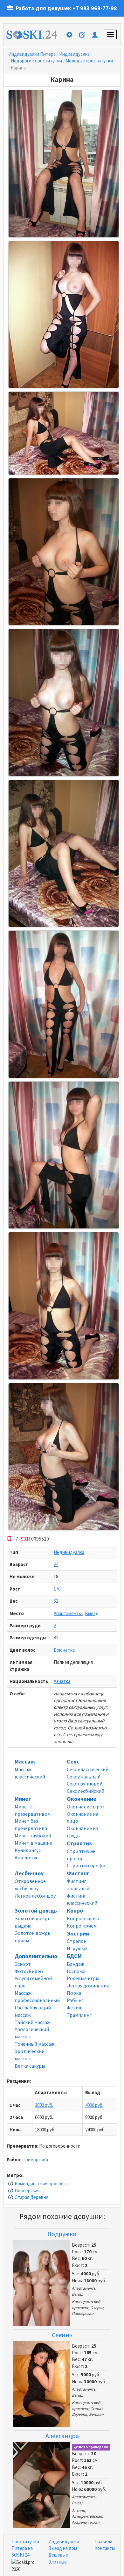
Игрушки (77, 1948)
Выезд (92, 1613)
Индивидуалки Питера (32, 54)
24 (56, 1564)
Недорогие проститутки (36, 61)
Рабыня (75, 2000)
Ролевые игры (83, 1978)
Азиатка (62, 1681)
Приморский (35, 2160)
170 (57, 1589)
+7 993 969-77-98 (95, 8)
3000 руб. (44, 2105)
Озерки (97, 2308)
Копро (75, 1911)
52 (56, 1601)
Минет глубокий (33, 1835)
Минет (23, 1799)
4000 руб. (94, 2105)
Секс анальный (84, 1777)
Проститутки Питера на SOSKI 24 (25, 2548)
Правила (103, 2541)
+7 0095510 (30, 1539)
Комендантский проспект (41, 2183)
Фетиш (75, 2007)
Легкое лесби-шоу (35, 1896)
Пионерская (27, 2190)
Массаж (25, 1761)
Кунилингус (28, 1850)
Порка (74, 1993)
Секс (73, 1761)
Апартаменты (68, 1613)
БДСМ (74, 1956)
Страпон (77, 1941)
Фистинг (78, 1873)
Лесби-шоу (29, 1873)
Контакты (105, 2548)
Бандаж (76, 1964)
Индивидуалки (64, 2541)
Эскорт (23, 1964)
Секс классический (88, 1769)
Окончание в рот (86, 1807)
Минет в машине (33, 1843)
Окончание (82, 1799)
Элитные (58, 2562)
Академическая (86, 2522)
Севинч (62, 2335)
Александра (62, 2436)
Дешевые (58, 2555)
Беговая (96, 2414)
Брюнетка (64, 1650)
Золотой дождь (36, 1911)
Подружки (62, 2234)
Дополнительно (36, 1956)
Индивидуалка (74, 54)
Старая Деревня (31, 2197)
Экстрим (78, 1933)
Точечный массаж (34, 2044)
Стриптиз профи (86, 1865)
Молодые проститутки (89, 61)
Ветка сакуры (30, 2066)
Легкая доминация (88, 1986)
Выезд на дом (63, 2548)
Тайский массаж (33, 2022)
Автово (78, 2511)
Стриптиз (79, 1843)
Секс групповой (85, 1784)
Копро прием (82, 1926)
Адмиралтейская (87, 2516)
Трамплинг (79, 2015)
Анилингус (26, 1857)
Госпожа (76, 1971)
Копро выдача (83, 1918)
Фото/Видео (29, 1971)
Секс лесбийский (86, 1791)
